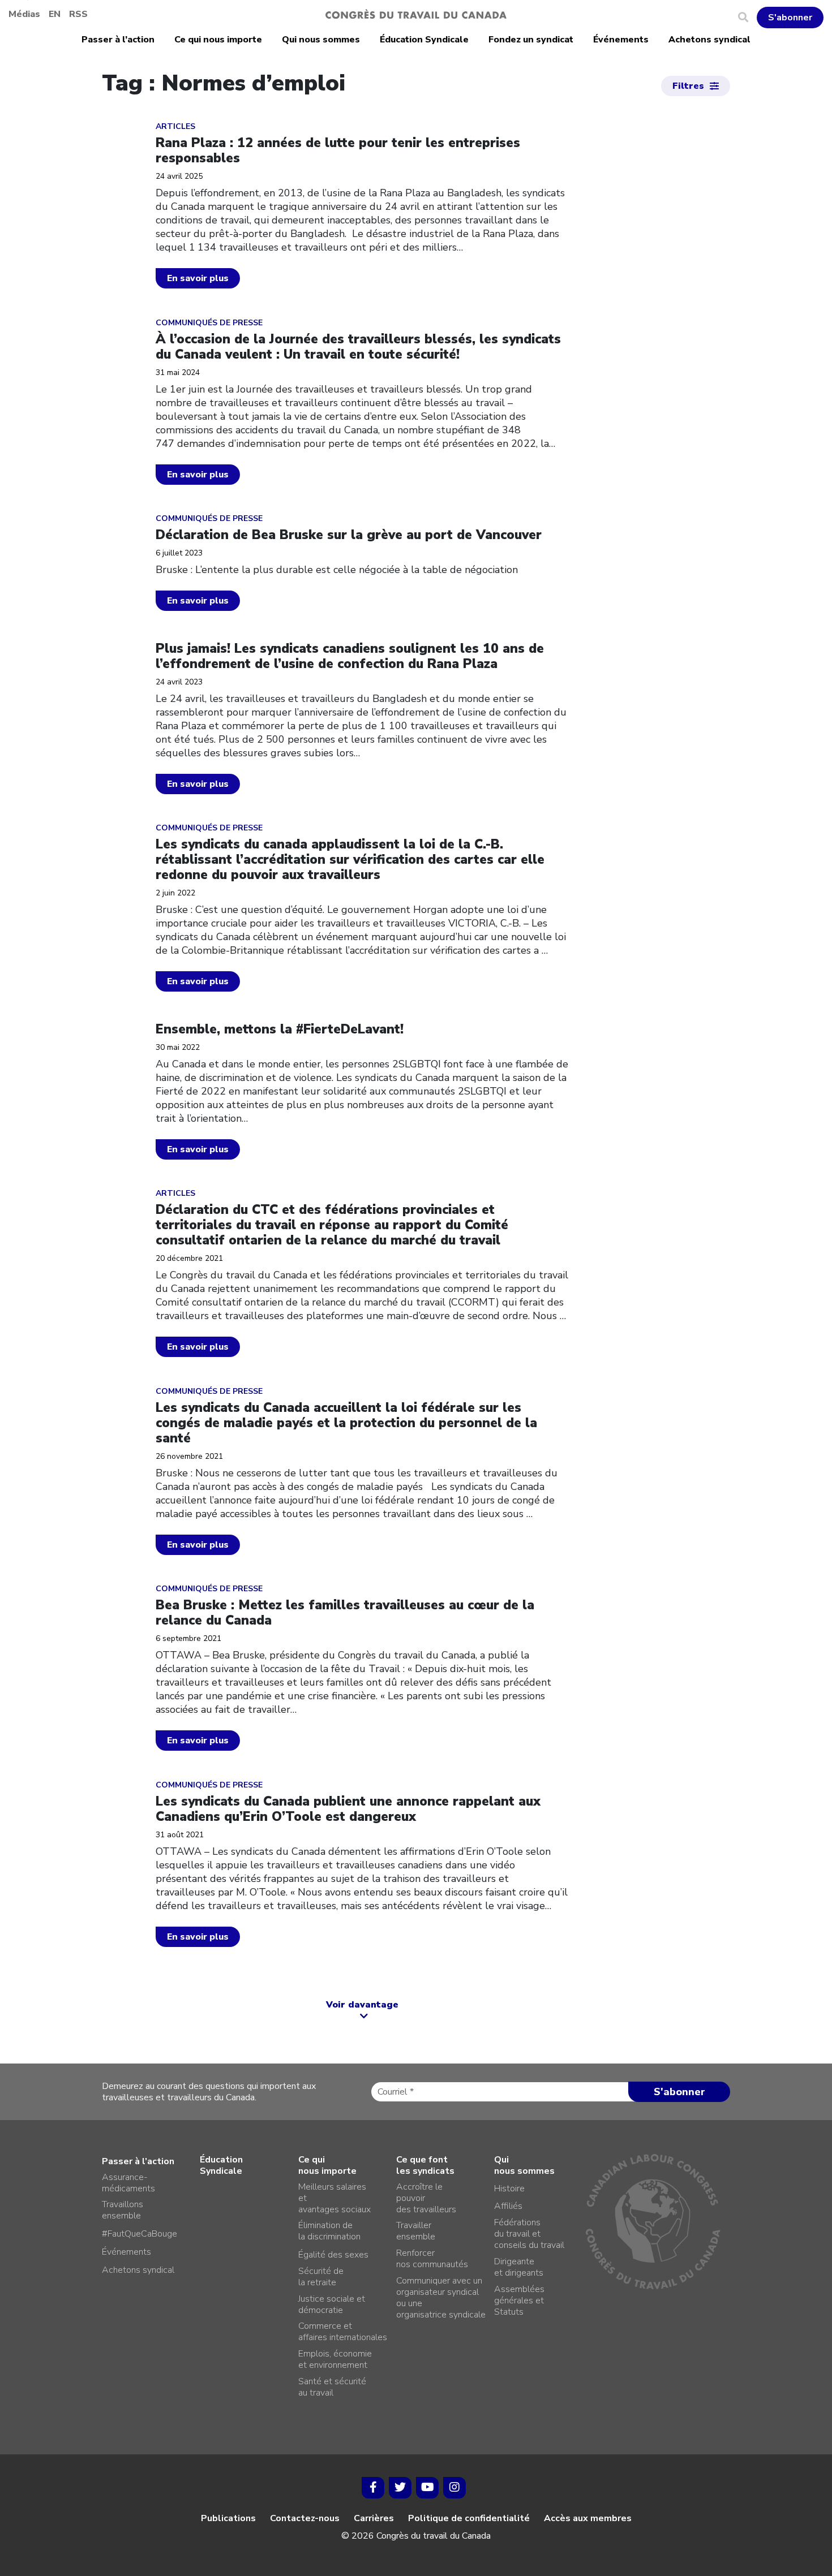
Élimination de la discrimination (329, 2231)
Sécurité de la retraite (321, 2277)
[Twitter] (400, 2488)
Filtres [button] (688, 86)
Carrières (374, 2518)
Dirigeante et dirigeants (519, 2267)
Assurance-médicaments (128, 2183)
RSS (78, 14)
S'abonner (790, 18)
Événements (621, 40)
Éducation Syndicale (424, 40)
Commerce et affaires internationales (343, 2332)
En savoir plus (198, 278)
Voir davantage (362, 2005)
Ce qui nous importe (218, 40)
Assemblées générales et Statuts (519, 2301)
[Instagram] (454, 2488)
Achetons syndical (709, 40)
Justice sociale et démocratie (332, 2304)
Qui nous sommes (321, 40)
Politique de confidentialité (469, 2518)
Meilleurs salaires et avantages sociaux (334, 2198)
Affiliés (508, 2206)
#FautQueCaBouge (140, 2234)
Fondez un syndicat (531, 40)
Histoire (509, 2189)
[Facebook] (373, 2488)
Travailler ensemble (416, 2231)
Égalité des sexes (333, 2255)
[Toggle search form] (747, 18)
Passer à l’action (118, 40)
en (55, 14)
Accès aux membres (588, 2518)
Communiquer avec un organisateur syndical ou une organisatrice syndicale (441, 2298)
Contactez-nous (305, 2518)
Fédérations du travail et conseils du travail (529, 2234)
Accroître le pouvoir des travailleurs (426, 2198)
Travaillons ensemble (123, 2210)
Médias (24, 14)
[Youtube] (427, 2488)
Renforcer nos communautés (432, 2259)
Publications (228, 2518)
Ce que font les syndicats (425, 2165)
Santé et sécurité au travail (332, 2387)
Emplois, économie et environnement (335, 2359)
